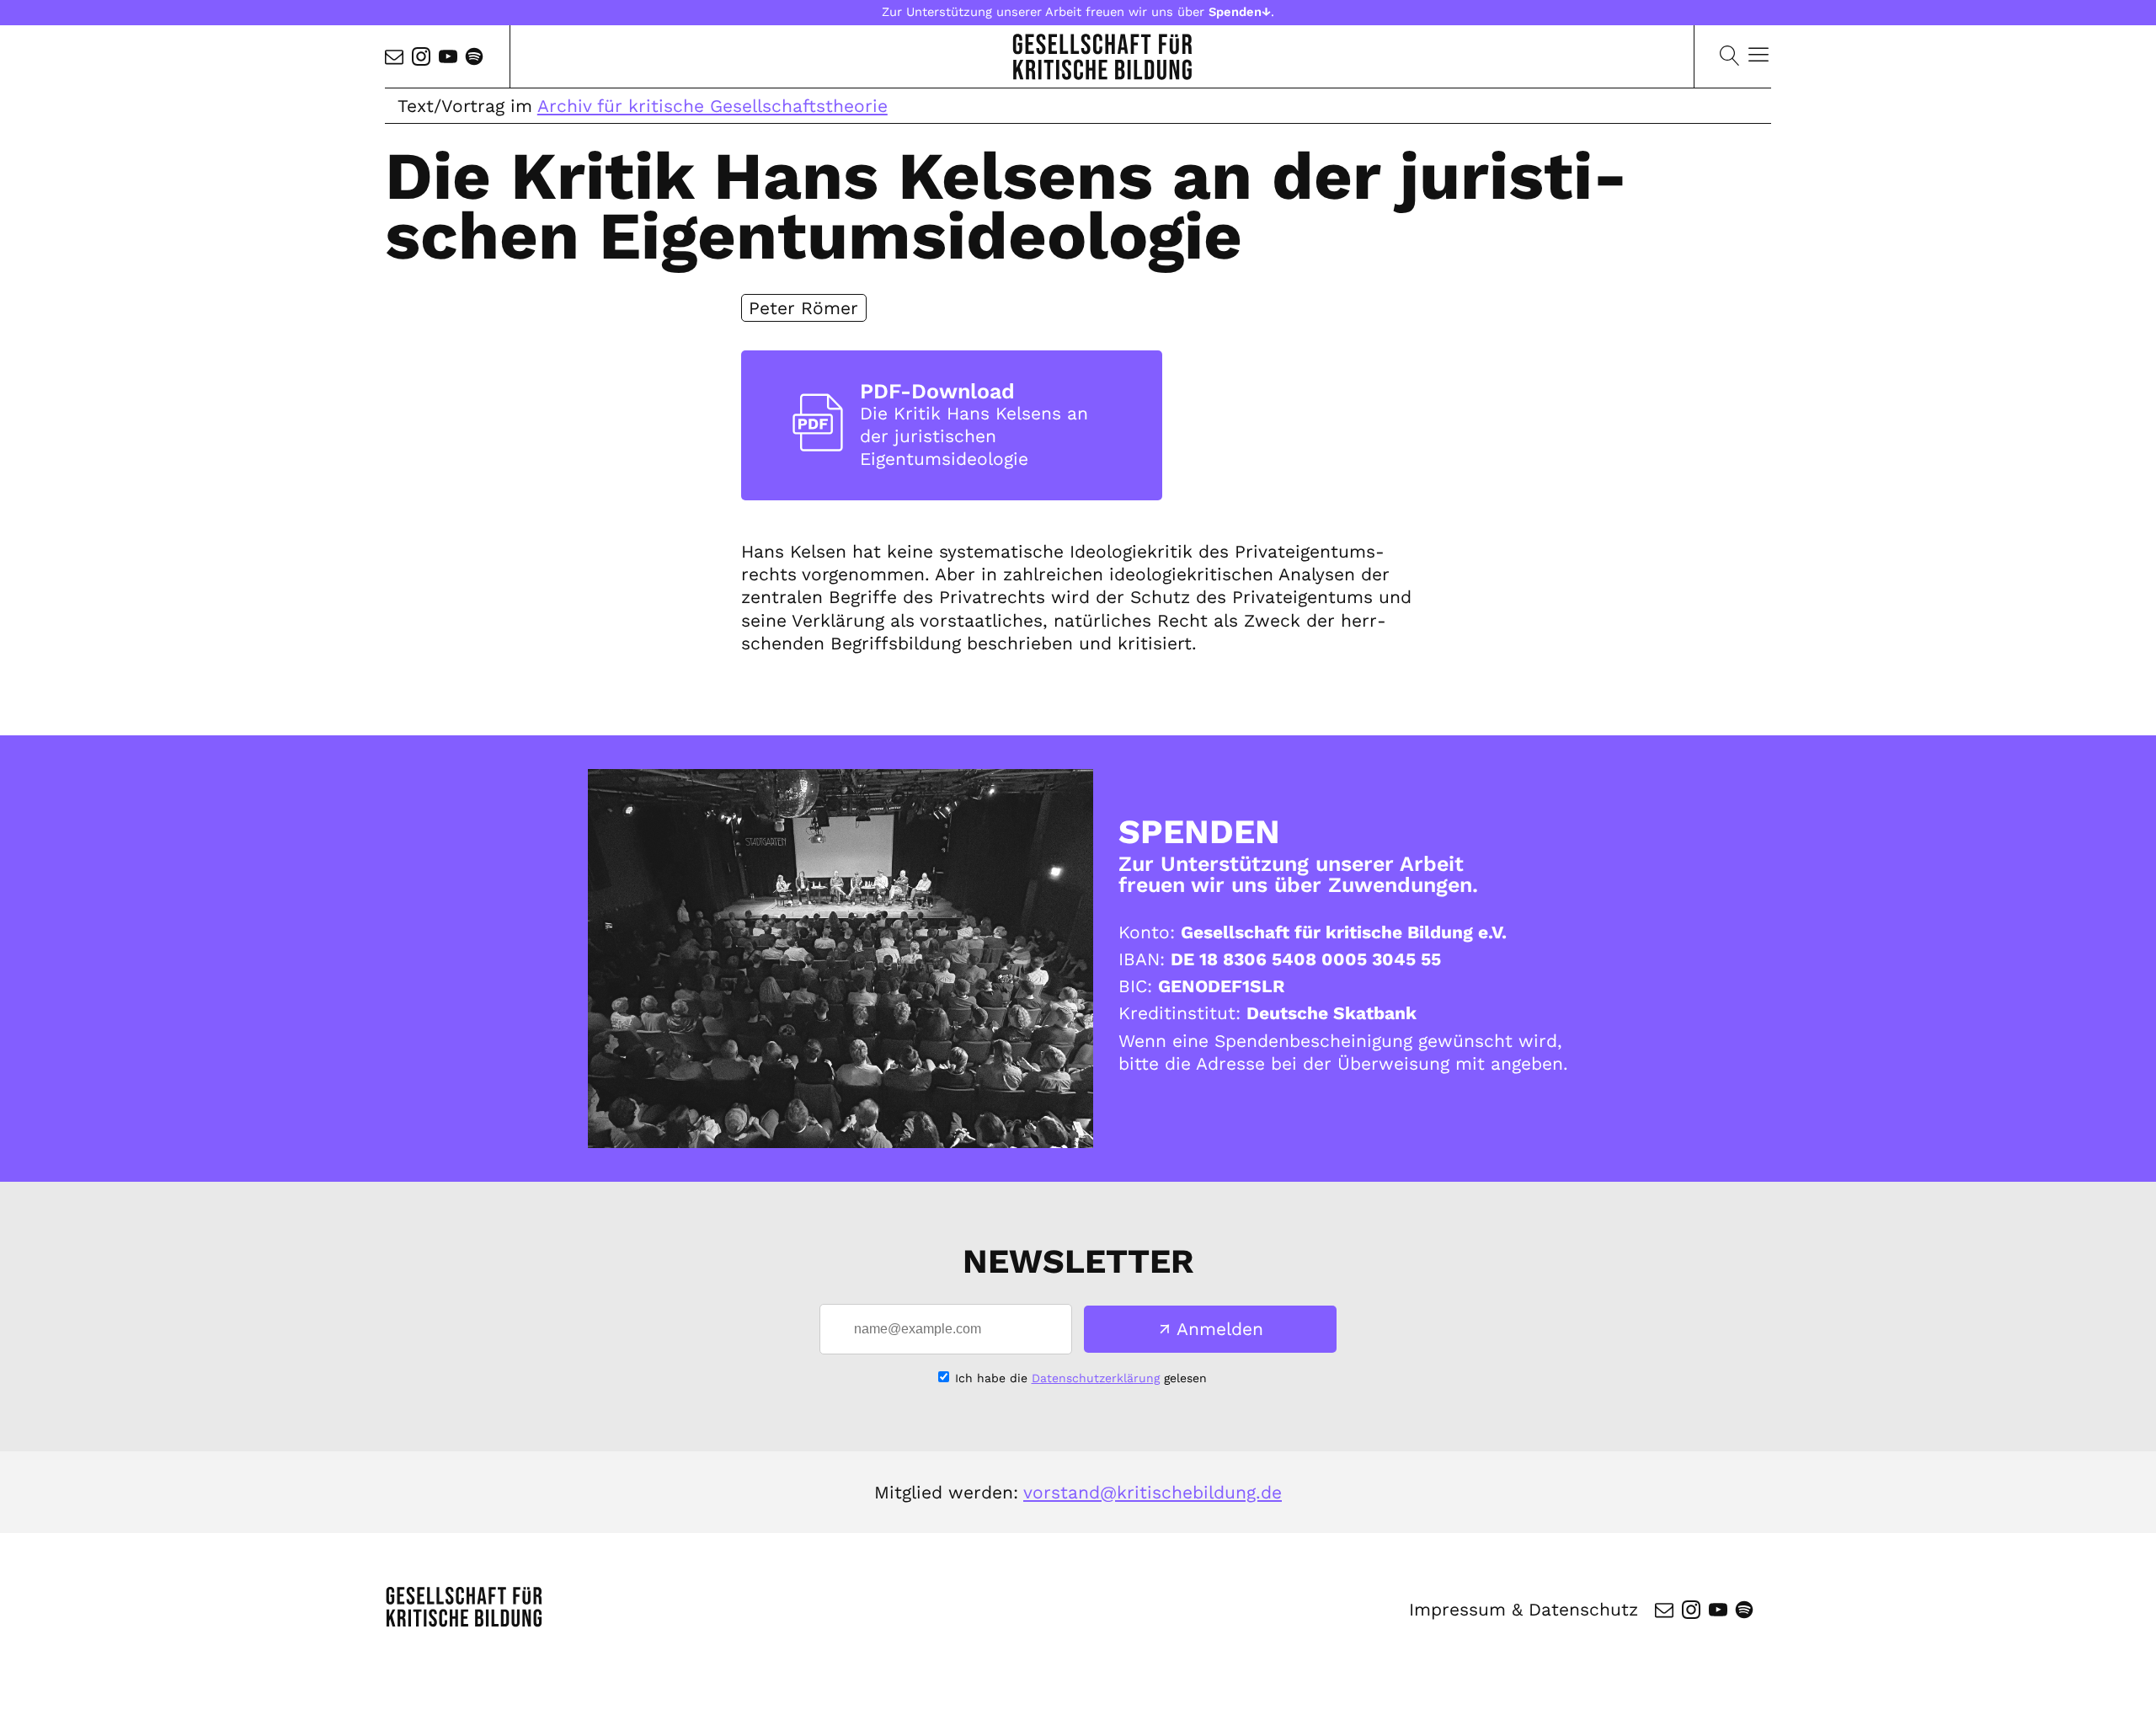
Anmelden (1220, 1329)
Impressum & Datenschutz (1524, 1609)
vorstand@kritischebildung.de (1153, 1492)
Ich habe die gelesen (1081, 1378)
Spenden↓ (1240, 12)
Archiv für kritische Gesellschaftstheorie (712, 106)
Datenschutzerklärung (1096, 1378)
